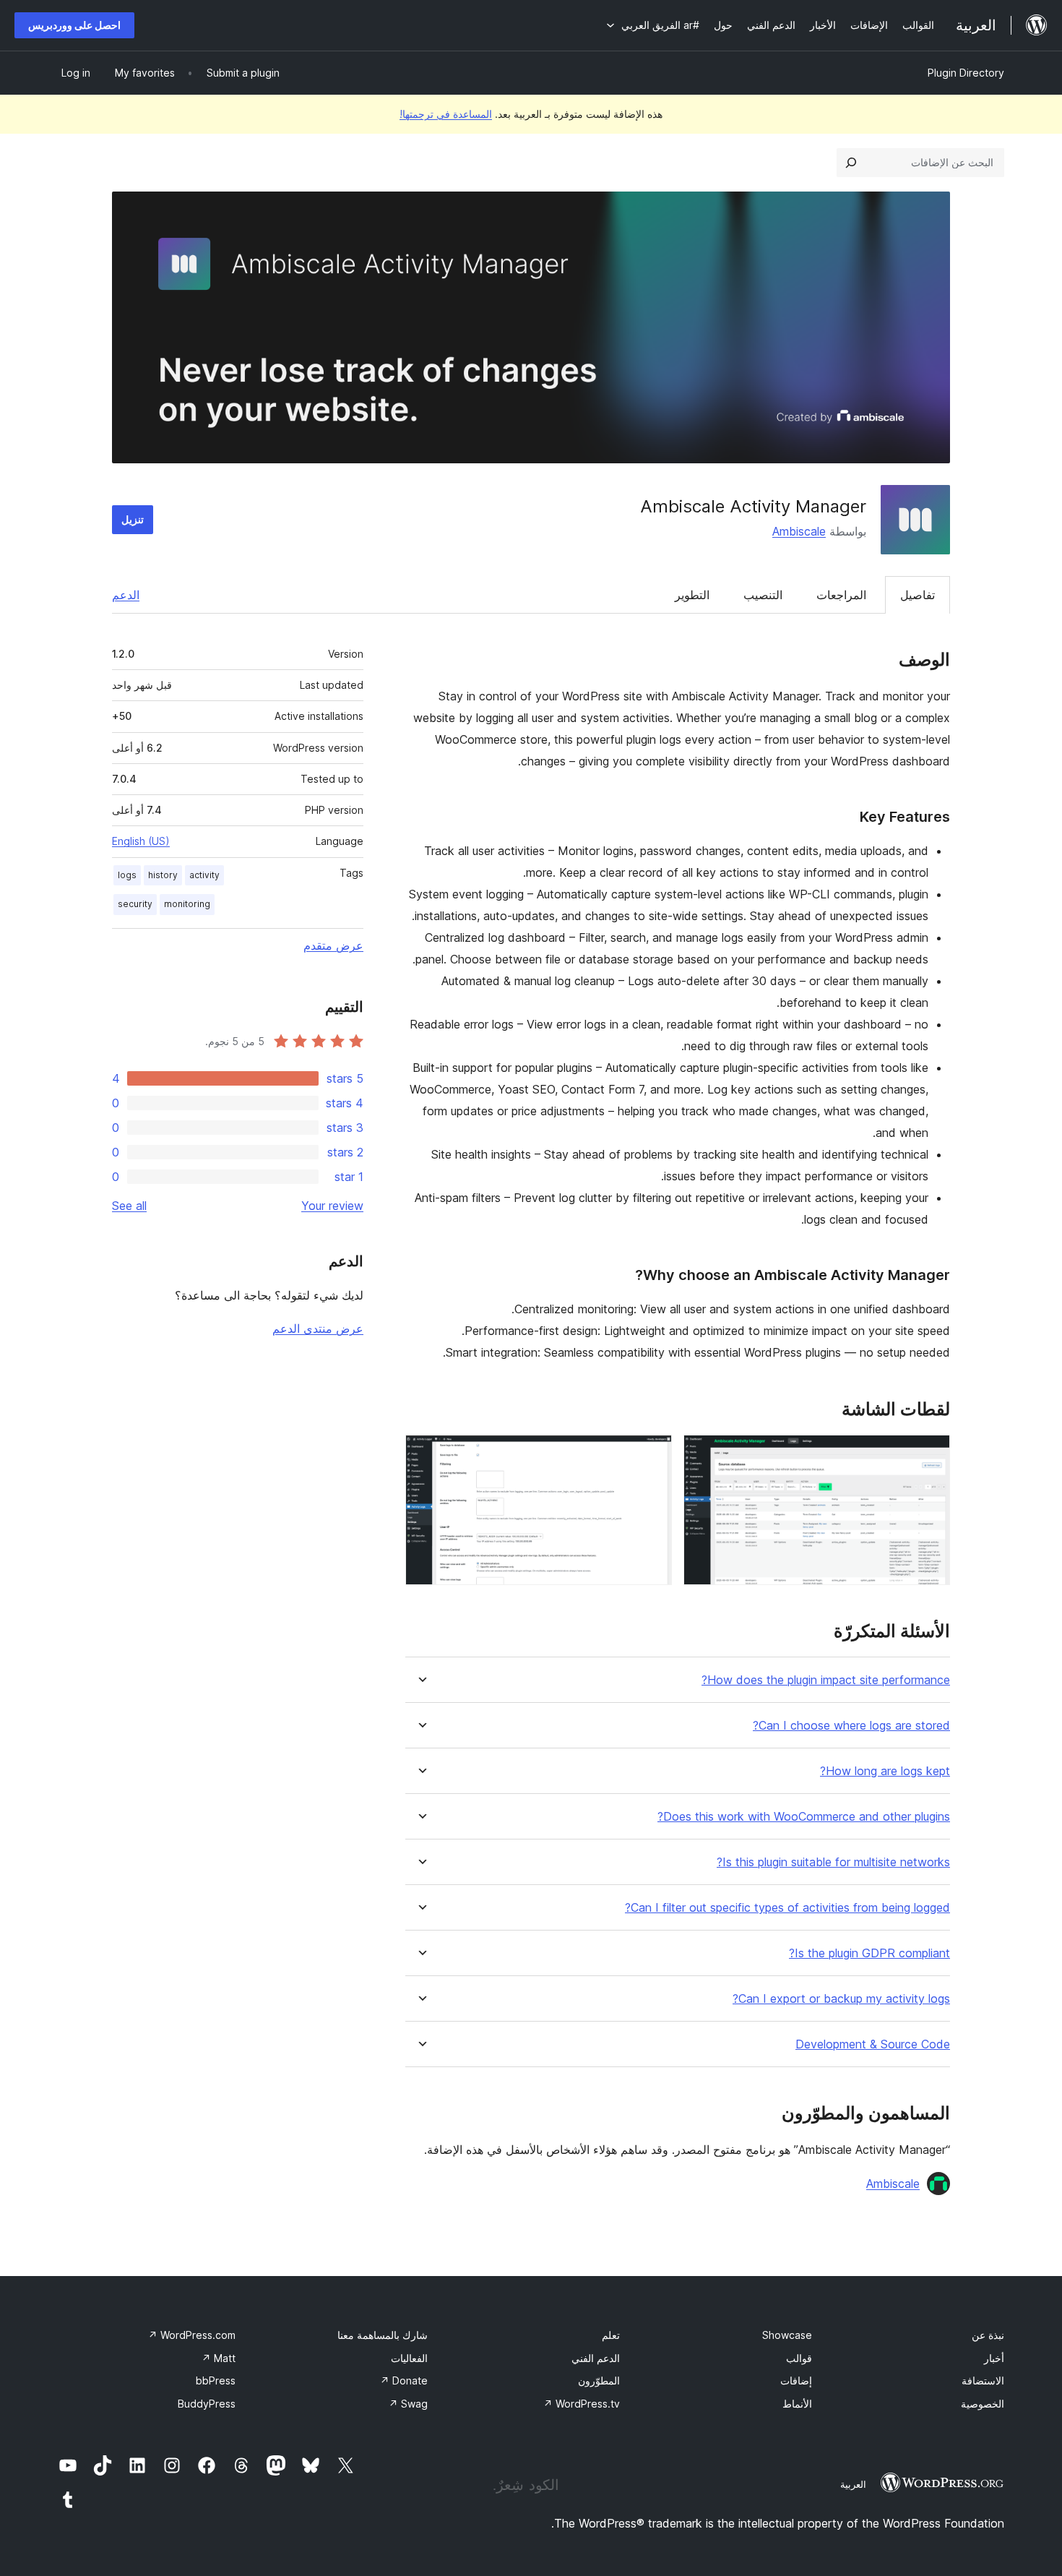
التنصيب (763, 595)
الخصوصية (983, 2404)
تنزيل (133, 519)
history (163, 875)
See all (129, 1206)
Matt (219, 2358)
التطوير (692, 595)
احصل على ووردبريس (74, 25)
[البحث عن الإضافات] (851, 163)
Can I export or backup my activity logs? (841, 1999)
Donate (404, 2380)
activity (204, 875)
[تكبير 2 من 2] (652, 1454)
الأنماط (797, 2404)
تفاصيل (918, 595)
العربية (853, 2484)
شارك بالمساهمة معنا (383, 2335)
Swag (408, 2404)
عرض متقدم (333, 945)
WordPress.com (192, 2335)
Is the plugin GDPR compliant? (869, 1953)
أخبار (994, 2358)
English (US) (141, 841)
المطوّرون (599, 2380)
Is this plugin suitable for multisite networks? (833, 1862)
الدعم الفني (596, 2358)
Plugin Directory (966, 73)
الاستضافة (983, 2380)
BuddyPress (207, 2404)
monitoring (187, 904)
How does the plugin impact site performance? (826, 1680)
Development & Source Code (873, 2044)
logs (127, 875)
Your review (332, 1206)
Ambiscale (799, 531)
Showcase (787, 2335)
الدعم (126, 595)
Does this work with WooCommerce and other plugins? (804, 1817)
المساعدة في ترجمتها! (446, 114)
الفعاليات (409, 2358)
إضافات (796, 2380)
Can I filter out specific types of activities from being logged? (787, 1908)
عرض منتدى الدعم (318, 1328)
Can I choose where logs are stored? (851, 1726)
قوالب (799, 2358)
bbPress (216, 2380)
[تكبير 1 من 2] (931, 1454)
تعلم (611, 2335)
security (135, 904)
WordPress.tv (582, 2404)
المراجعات (841, 595)
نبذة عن (988, 2335)
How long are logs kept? (885, 1771)
